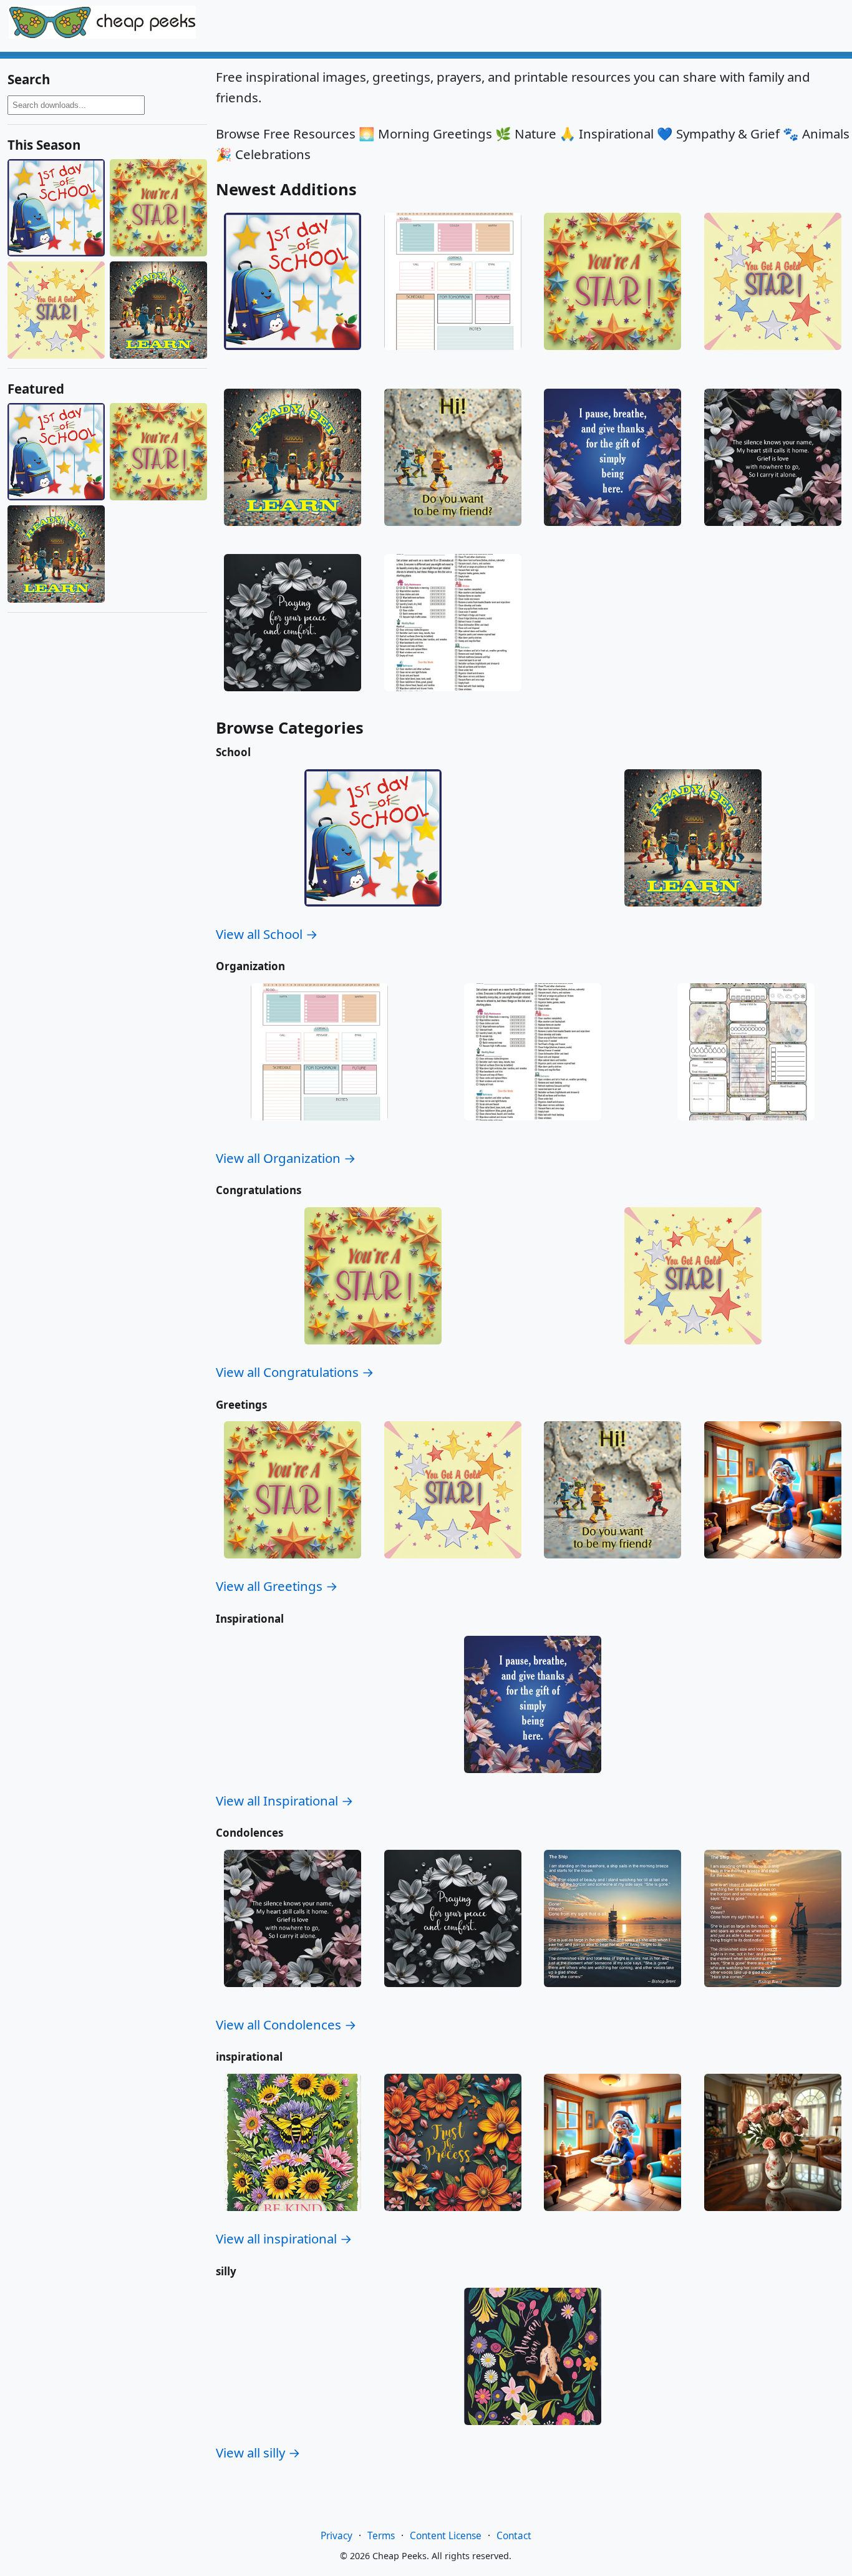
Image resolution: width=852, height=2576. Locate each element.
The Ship (773, 1994)
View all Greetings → (277, 1586)
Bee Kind (293, 2218)
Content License (446, 2536)
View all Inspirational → (285, 1801)
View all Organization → (286, 1158)
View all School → (267, 934)
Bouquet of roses (773, 2218)
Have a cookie (772, 1565)
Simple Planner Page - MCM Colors (453, 362)
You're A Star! (612, 357)
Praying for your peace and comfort (293, 703)
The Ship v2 (613, 1994)
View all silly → (258, 2452)
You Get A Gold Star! (773, 357)
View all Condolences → (286, 2024)
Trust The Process (453, 2218)
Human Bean (533, 2432)
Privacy (336, 2536)
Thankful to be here (612, 533)
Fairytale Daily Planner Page (746, 1127)
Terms (381, 2536)
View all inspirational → (284, 2238)
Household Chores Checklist (453, 698)
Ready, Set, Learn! (293, 533)
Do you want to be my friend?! (453, 533)
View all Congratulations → (295, 1372)
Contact (514, 2536)
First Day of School (293, 357)
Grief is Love (773, 533)
